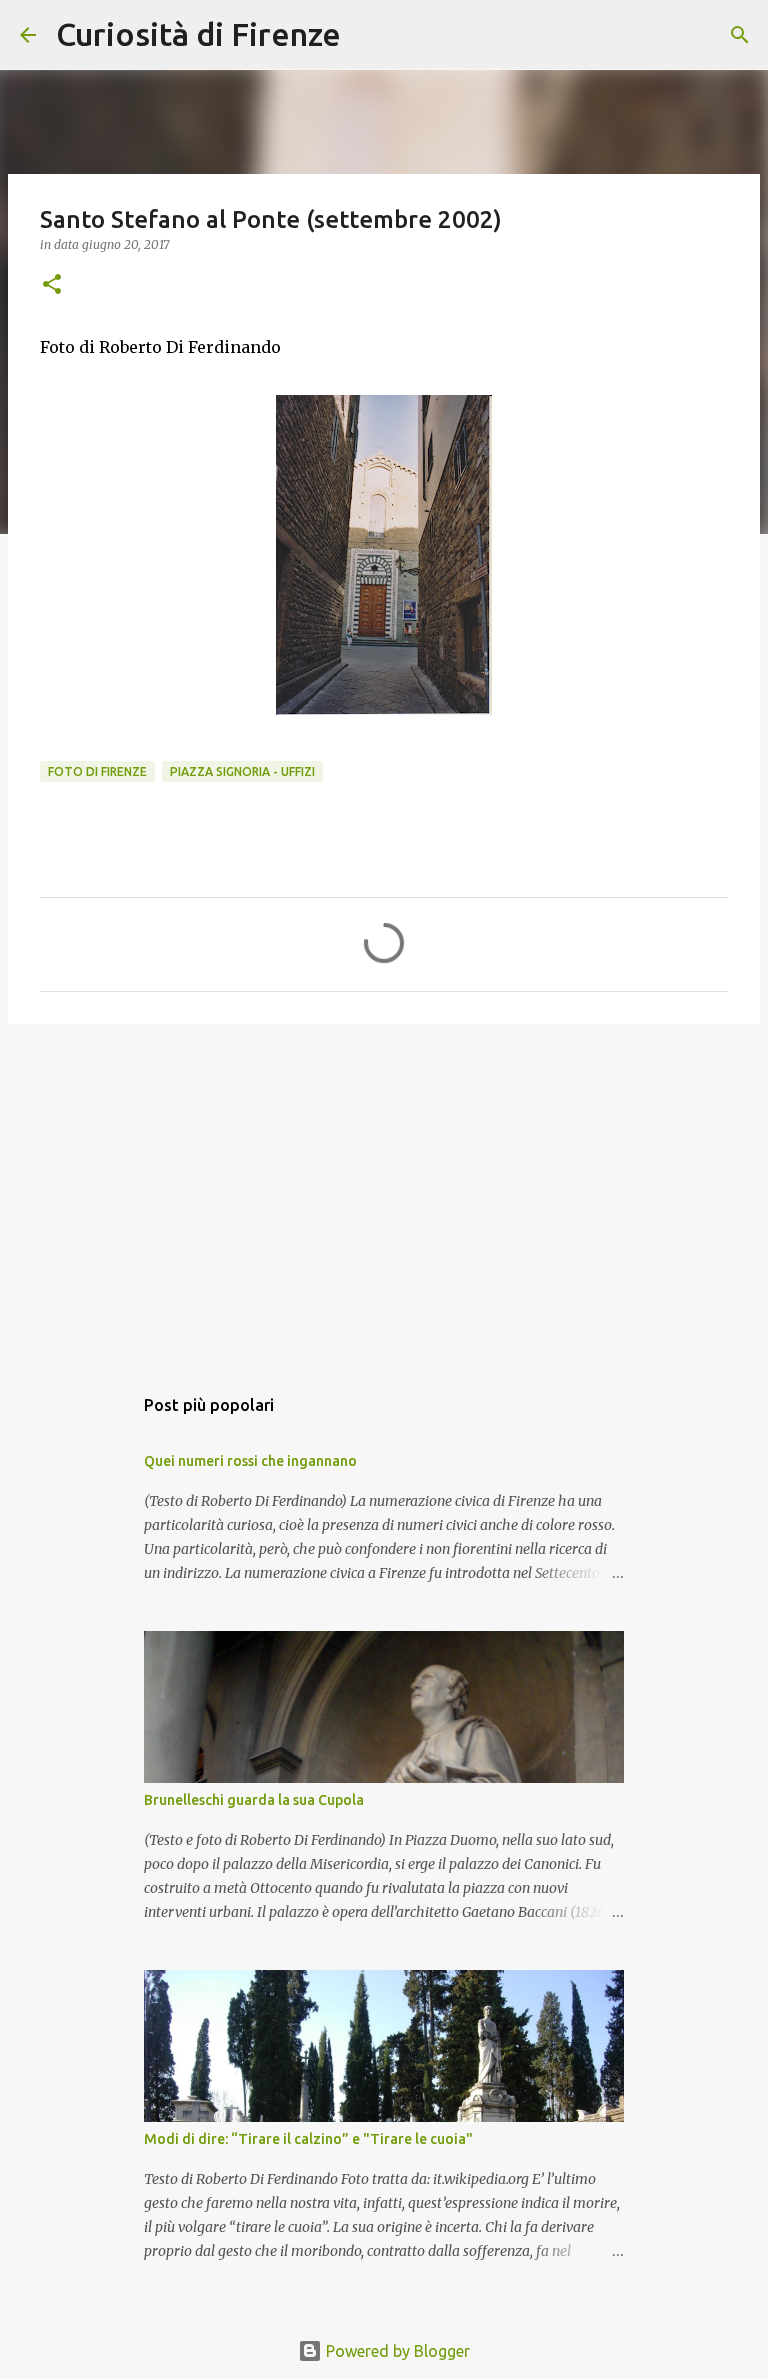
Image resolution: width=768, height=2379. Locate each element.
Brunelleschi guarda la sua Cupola (254, 1800)
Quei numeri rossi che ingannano (250, 1461)
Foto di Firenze (97, 771)
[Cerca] (369, 35)
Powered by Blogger (396, 2351)
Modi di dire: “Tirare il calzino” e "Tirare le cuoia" (308, 2139)
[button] (52, 285)
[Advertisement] (384, 1194)
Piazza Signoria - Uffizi (242, 771)
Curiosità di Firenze (198, 34)
